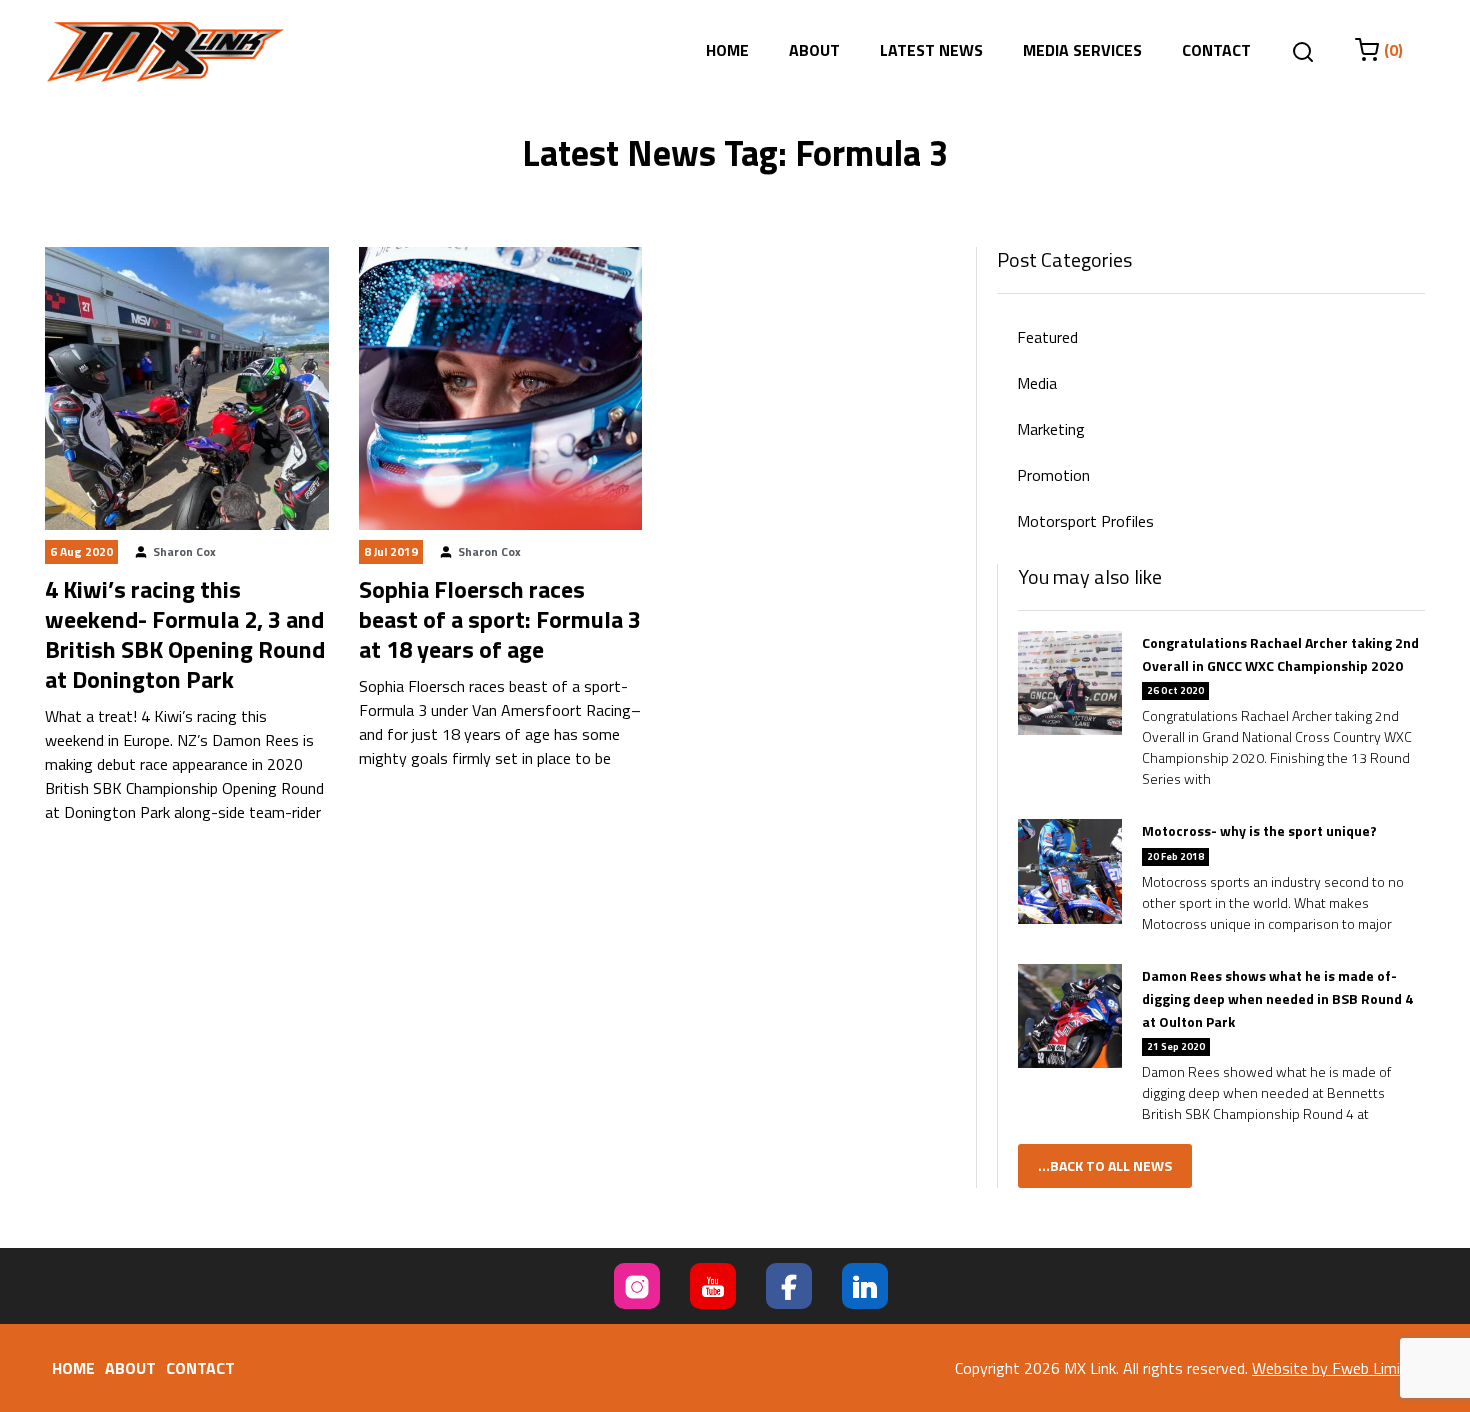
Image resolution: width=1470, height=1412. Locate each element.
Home (727, 50)
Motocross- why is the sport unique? (1259, 830)
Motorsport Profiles (1085, 521)
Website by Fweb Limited (1337, 1368)
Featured (1047, 337)
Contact (1216, 50)
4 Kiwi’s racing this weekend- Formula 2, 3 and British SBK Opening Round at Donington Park (185, 634)
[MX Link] (165, 52)
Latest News (931, 50)
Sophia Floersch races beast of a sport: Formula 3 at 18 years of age (500, 619)
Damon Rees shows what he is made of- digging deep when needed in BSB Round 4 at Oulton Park (1277, 998)
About (814, 50)
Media (1037, 383)
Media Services (1082, 50)
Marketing (1051, 429)
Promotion (1053, 475)
